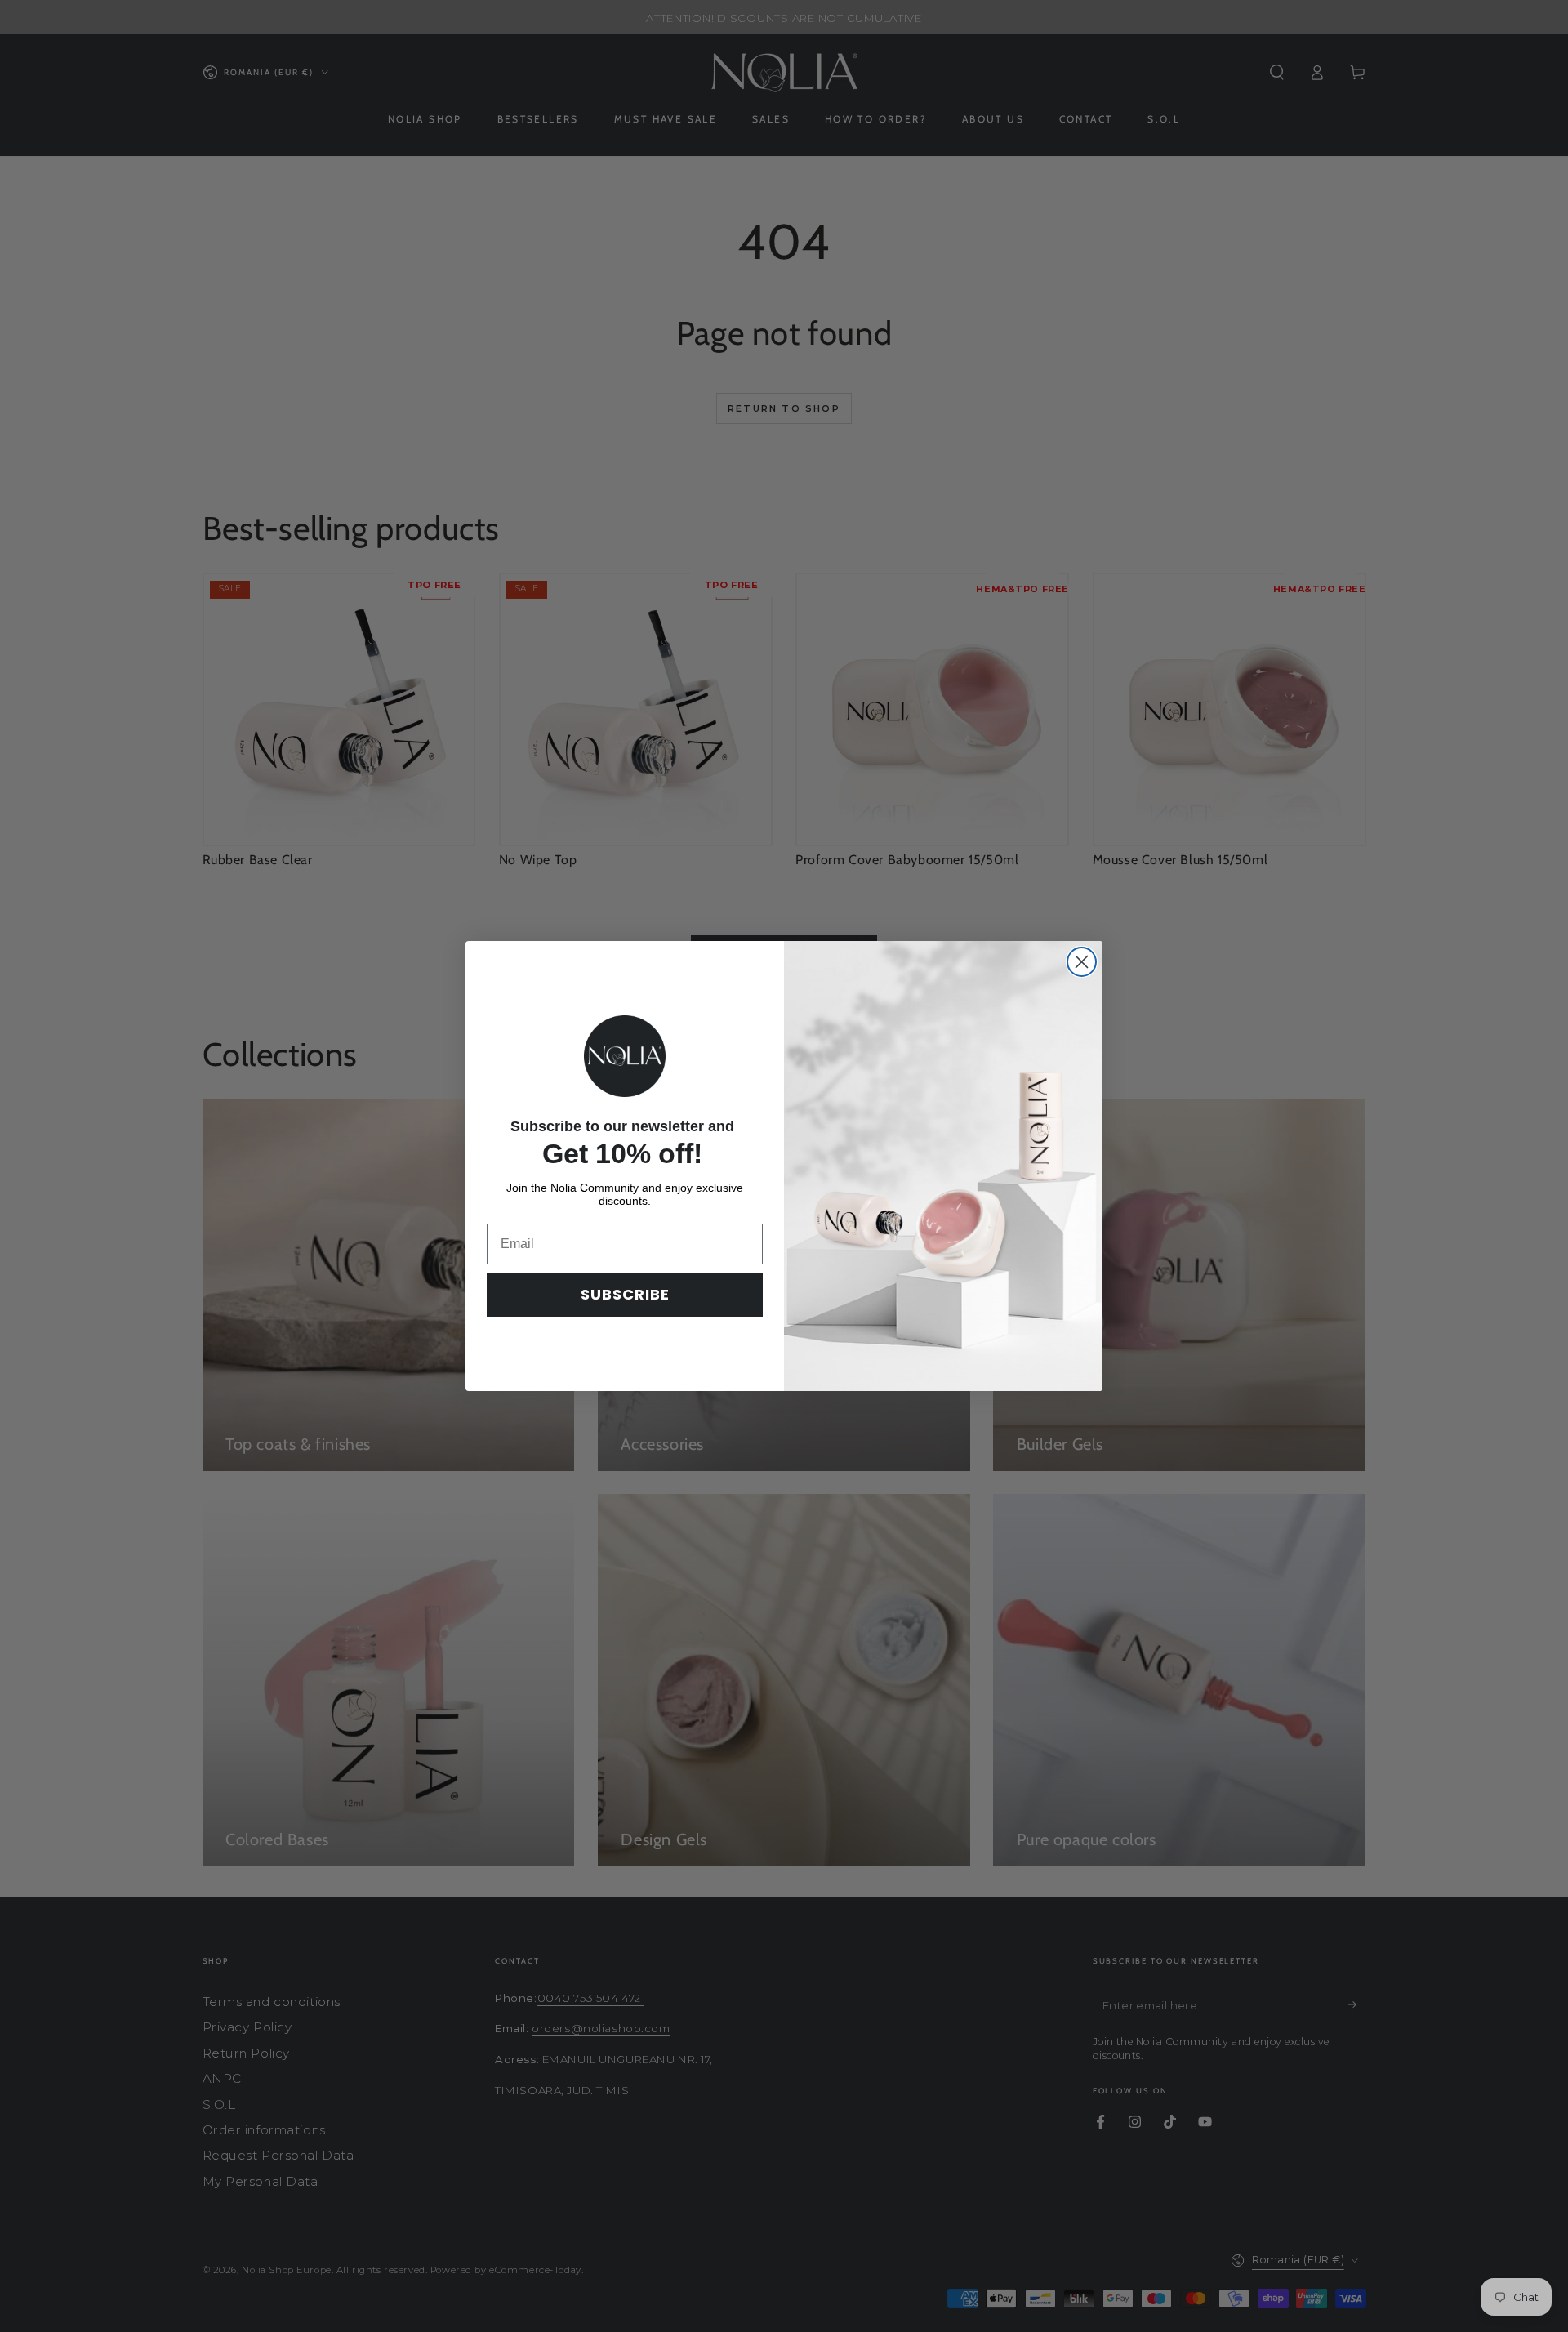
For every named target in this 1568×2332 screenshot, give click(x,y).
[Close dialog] (1082, 962)
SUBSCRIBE (625, 1294)
